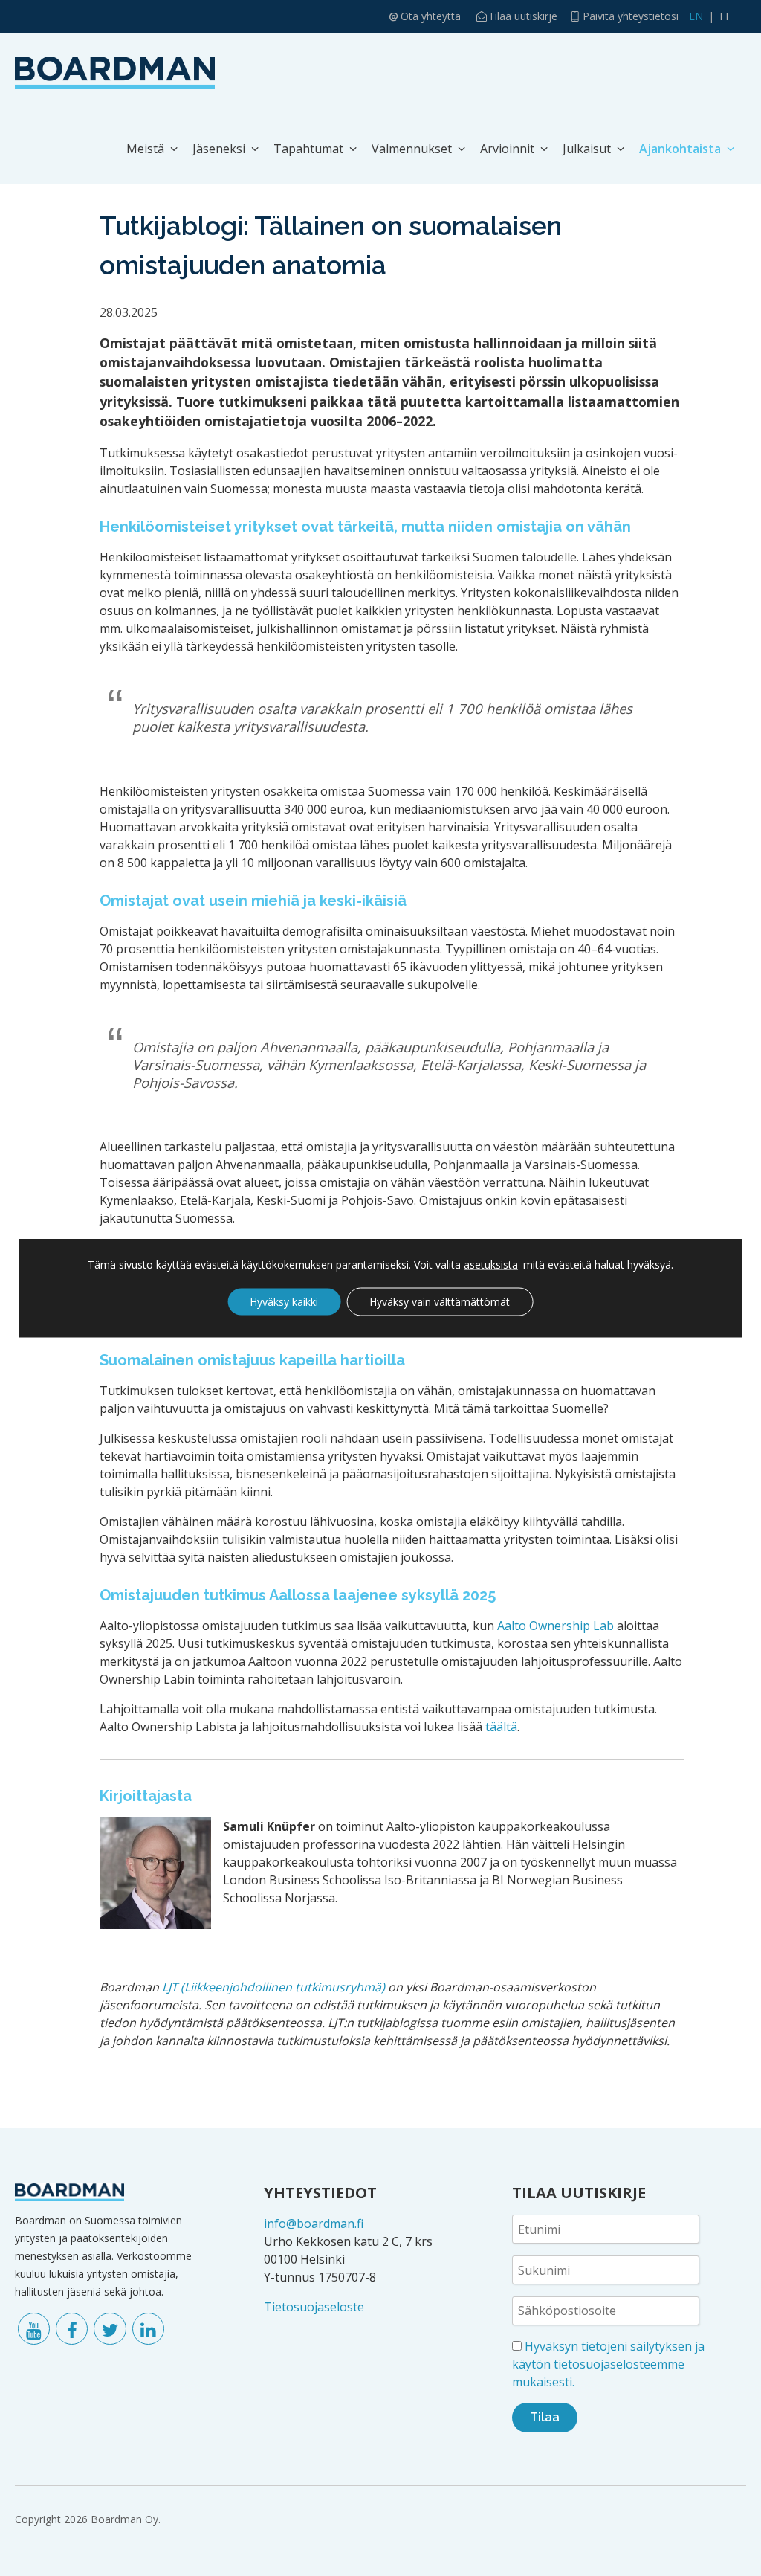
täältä (501, 1727)
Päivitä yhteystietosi (631, 16)
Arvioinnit (507, 149)
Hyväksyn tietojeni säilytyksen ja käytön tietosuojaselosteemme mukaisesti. (608, 2364)
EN (696, 16)
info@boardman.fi (314, 2224)
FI (724, 16)
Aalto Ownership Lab (556, 1626)
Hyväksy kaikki (284, 1302)
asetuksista (491, 1265)
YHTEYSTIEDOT (320, 2193)
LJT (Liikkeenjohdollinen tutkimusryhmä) (273, 1987)
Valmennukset (412, 149)
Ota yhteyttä (431, 16)
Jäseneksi (219, 149)
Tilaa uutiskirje (523, 16)
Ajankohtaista (680, 149)
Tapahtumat (308, 149)
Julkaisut (587, 149)
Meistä (145, 149)
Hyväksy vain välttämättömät (440, 1302)
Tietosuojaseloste (314, 2307)
